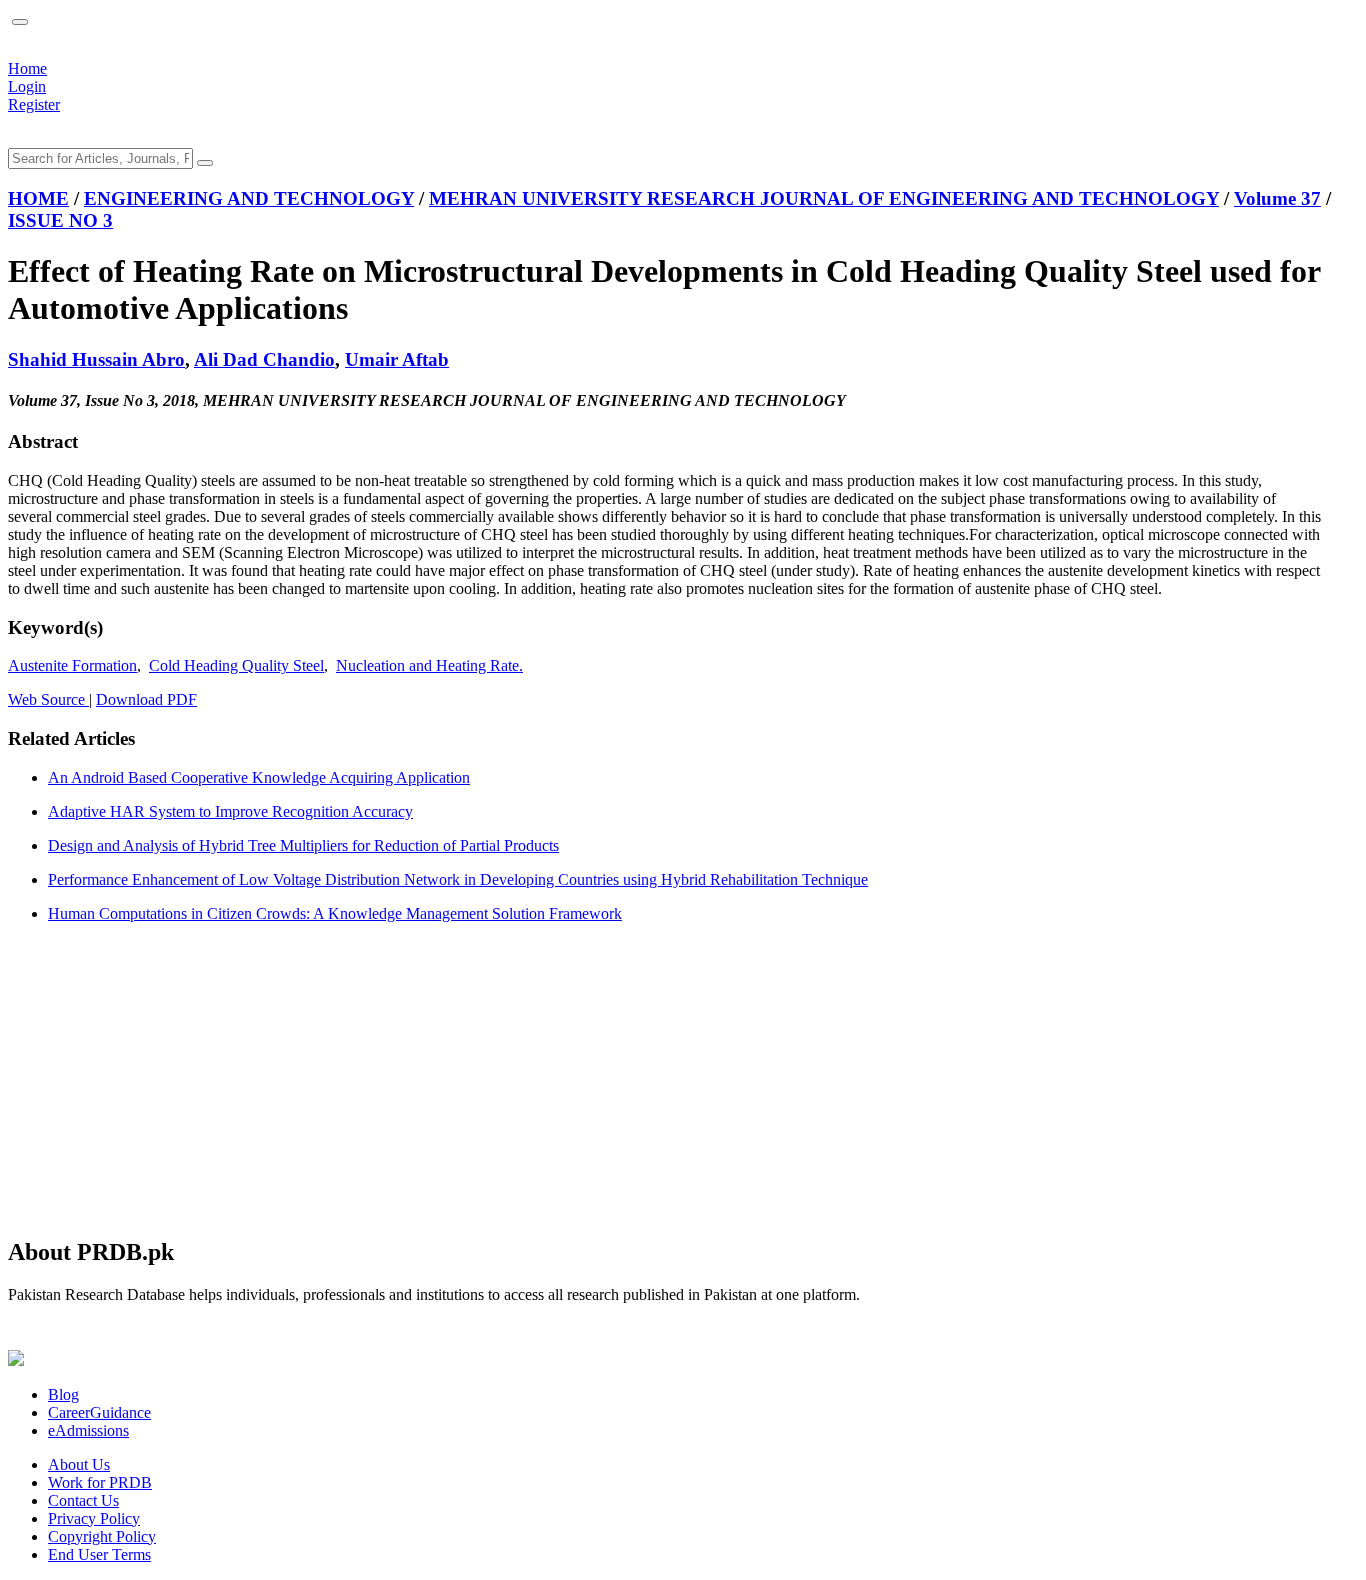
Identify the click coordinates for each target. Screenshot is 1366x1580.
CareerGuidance (99, 1412)
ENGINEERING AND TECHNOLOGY (249, 198)
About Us (79, 1464)
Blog (63, 1394)
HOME (38, 198)
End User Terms (99, 1554)
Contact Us (83, 1500)
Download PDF (146, 699)
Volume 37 (1277, 198)
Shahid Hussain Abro (96, 359)
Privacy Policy (94, 1518)
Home (27, 68)
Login (27, 86)
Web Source (48, 699)
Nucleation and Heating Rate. (429, 665)
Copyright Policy (102, 1536)
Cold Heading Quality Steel (236, 665)
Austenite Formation (72, 665)
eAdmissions (88, 1430)
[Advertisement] (608, 1079)
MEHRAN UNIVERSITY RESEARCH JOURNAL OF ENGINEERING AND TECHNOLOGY (824, 198)
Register (34, 104)
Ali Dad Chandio (264, 359)
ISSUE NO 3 (60, 220)
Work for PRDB (100, 1482)
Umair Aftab (397, 359)
